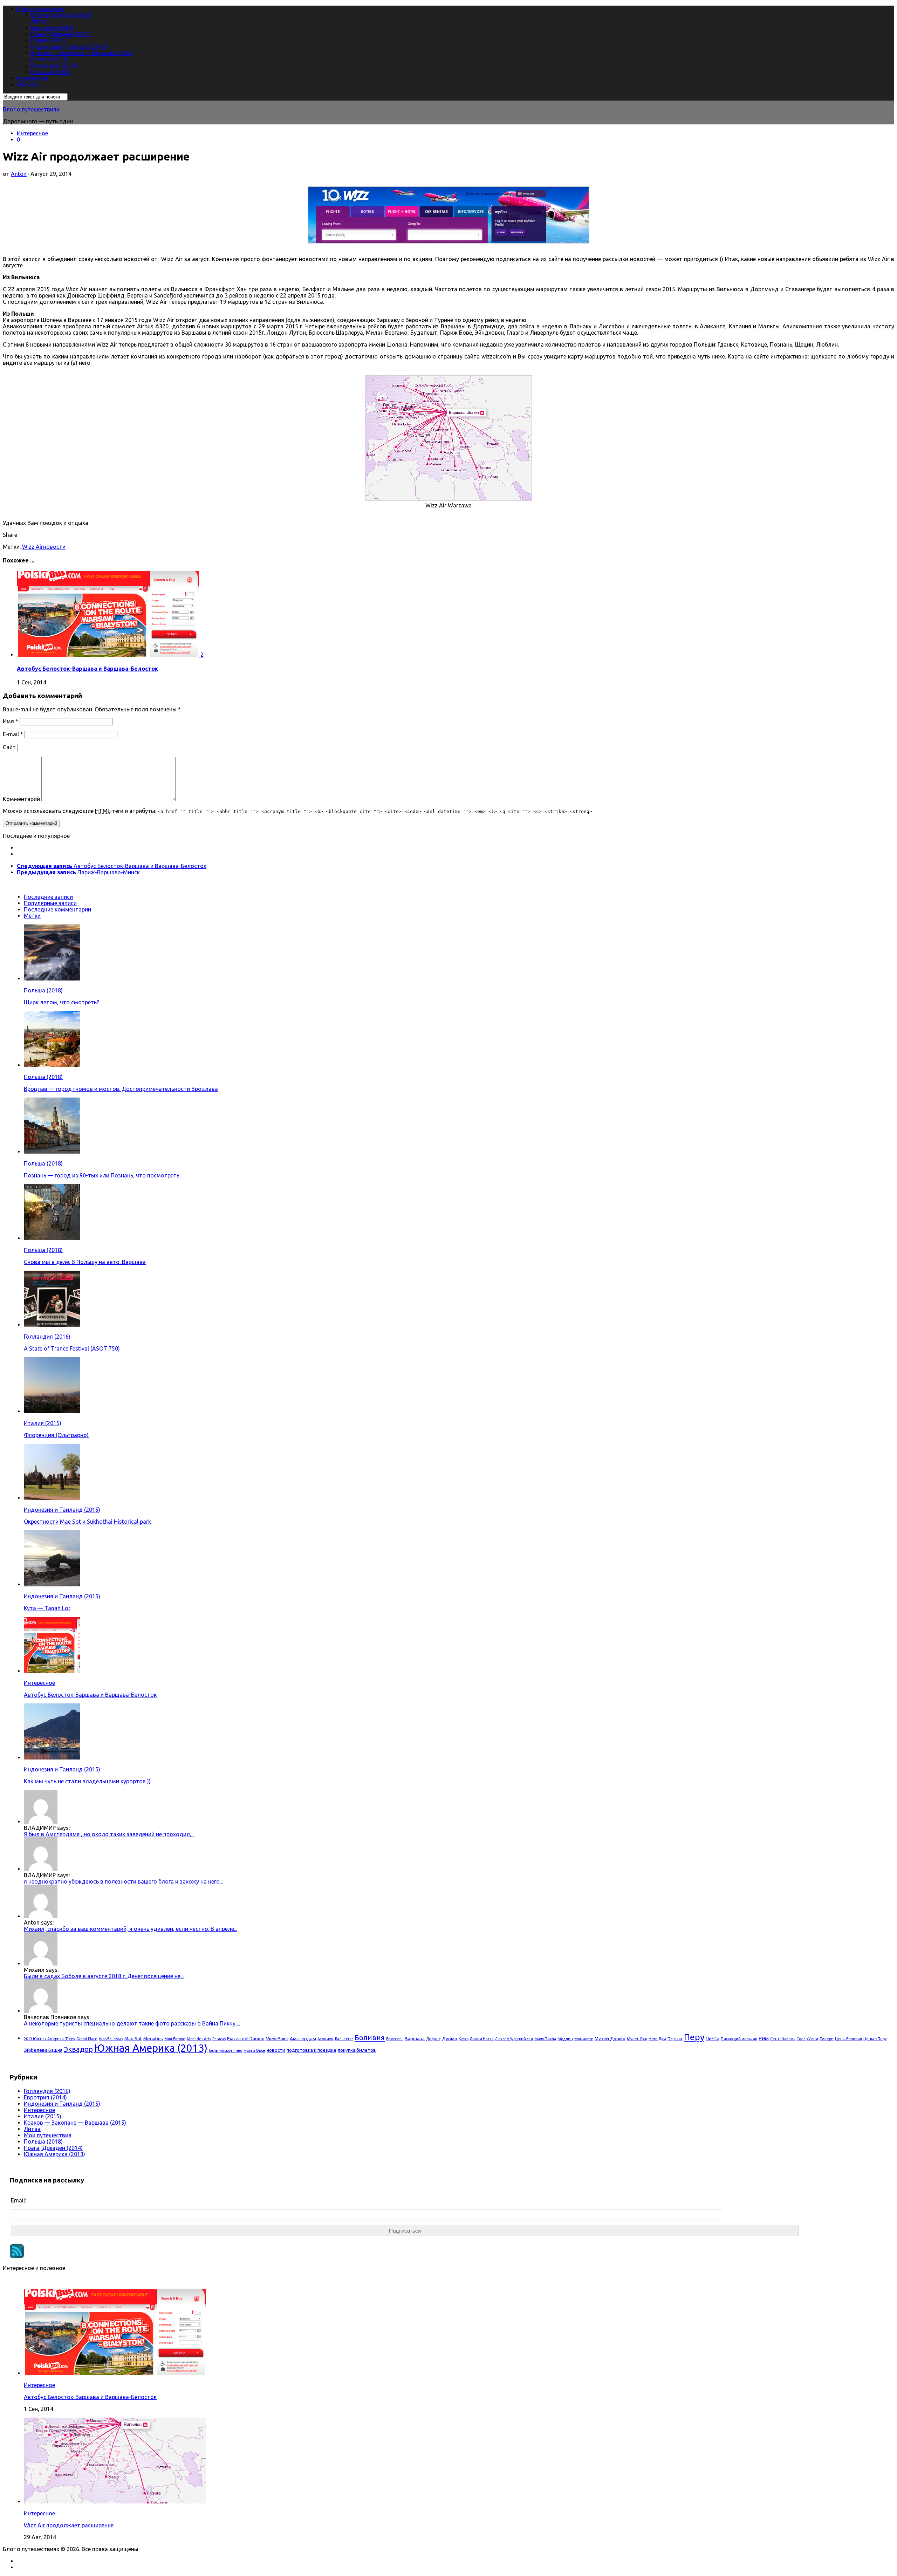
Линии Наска (482, 2039)
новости (54, 547)
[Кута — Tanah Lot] (52, 1584)
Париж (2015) (48, 40)
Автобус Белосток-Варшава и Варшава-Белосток (87, 669)
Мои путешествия (41, 9)
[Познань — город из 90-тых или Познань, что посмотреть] (52, 1152)
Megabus (153, 2038)
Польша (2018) (50, 72)
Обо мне (28, 84)
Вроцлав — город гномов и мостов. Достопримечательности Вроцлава (121, 1089)
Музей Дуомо (610, 2038)
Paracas (219, 2039)
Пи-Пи (713, 2038)
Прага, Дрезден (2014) (60, 34)
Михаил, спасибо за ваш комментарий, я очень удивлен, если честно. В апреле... (131, 1929)
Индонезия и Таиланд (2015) (69, 47)
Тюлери (827, 2039)
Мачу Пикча (545, 2039)
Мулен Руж (637, 2039)
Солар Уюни (807, 2039)
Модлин (565, 2039)
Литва (39, 21)
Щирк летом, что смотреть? (61, 1002)
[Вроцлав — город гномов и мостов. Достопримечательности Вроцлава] (52, 1065)
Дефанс (433, 2039)
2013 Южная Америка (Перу (49, 2039)
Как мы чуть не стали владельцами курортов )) (87, 1781)
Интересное (32, 78)
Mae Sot (133, 2038)
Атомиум (326, 2039)
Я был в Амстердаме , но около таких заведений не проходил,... (109, 1834)
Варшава (415, 2038)
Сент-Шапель (783, 2039)
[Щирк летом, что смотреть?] (52, 978)
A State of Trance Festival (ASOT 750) (72, 1348)
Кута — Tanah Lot (47, 1608)
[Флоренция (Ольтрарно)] (52, 1411)
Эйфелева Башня (43, 2050)
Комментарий (21, 799)
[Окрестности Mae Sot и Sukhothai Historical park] (52, 1498)
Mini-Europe (175, 2039)
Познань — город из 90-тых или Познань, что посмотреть (102, 1175)
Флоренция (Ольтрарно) (56, 1435)
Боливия (370, 2038)
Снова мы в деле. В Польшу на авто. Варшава (85, 1262)
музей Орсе (254, 2050)
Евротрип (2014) (52, 28)
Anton (19, 174)
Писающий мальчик (739, 2039)
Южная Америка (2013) (61, 15)
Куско (464, 2039)
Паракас (675, 2039)
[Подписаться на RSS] (17, 2256)
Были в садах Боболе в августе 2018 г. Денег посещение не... (104, 1976)
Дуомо (450, 2038)
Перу (694, 2037)
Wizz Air (33, 547)
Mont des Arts (199, 2039)
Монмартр (584, 2039)
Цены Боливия (848, 2039)
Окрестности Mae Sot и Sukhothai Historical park (87, 1522)
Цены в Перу (875, 2039)
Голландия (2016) (54, 66)
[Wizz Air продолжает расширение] (115, 2501)
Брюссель (395, 2039)
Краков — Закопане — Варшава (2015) (82, 53)
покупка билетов (357, 2050)
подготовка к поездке (311, 2050)
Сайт (9, 747)
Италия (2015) (50, 59)
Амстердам (303, 2038)
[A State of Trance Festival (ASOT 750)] (52, 1325)
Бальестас (344, 2039)
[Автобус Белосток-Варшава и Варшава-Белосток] (109, 655)
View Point (277, 2038)
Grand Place (87, 2039)
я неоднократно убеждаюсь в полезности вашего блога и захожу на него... (123, 1881)
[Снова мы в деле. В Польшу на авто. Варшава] (52, 1238)
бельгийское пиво (225, 2050)
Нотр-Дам (657, 2039)
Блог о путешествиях (31, 109)
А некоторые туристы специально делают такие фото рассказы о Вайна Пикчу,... (132, 2023)
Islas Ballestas (111, 2039)
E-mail (13, 734)
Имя (11, 721)
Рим (764, 2038)
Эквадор (78, 2049)
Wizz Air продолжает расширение (69, 2525)
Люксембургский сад (514, 2039)
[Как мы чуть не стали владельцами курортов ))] (52, 1757)
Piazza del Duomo (246, 2038)
